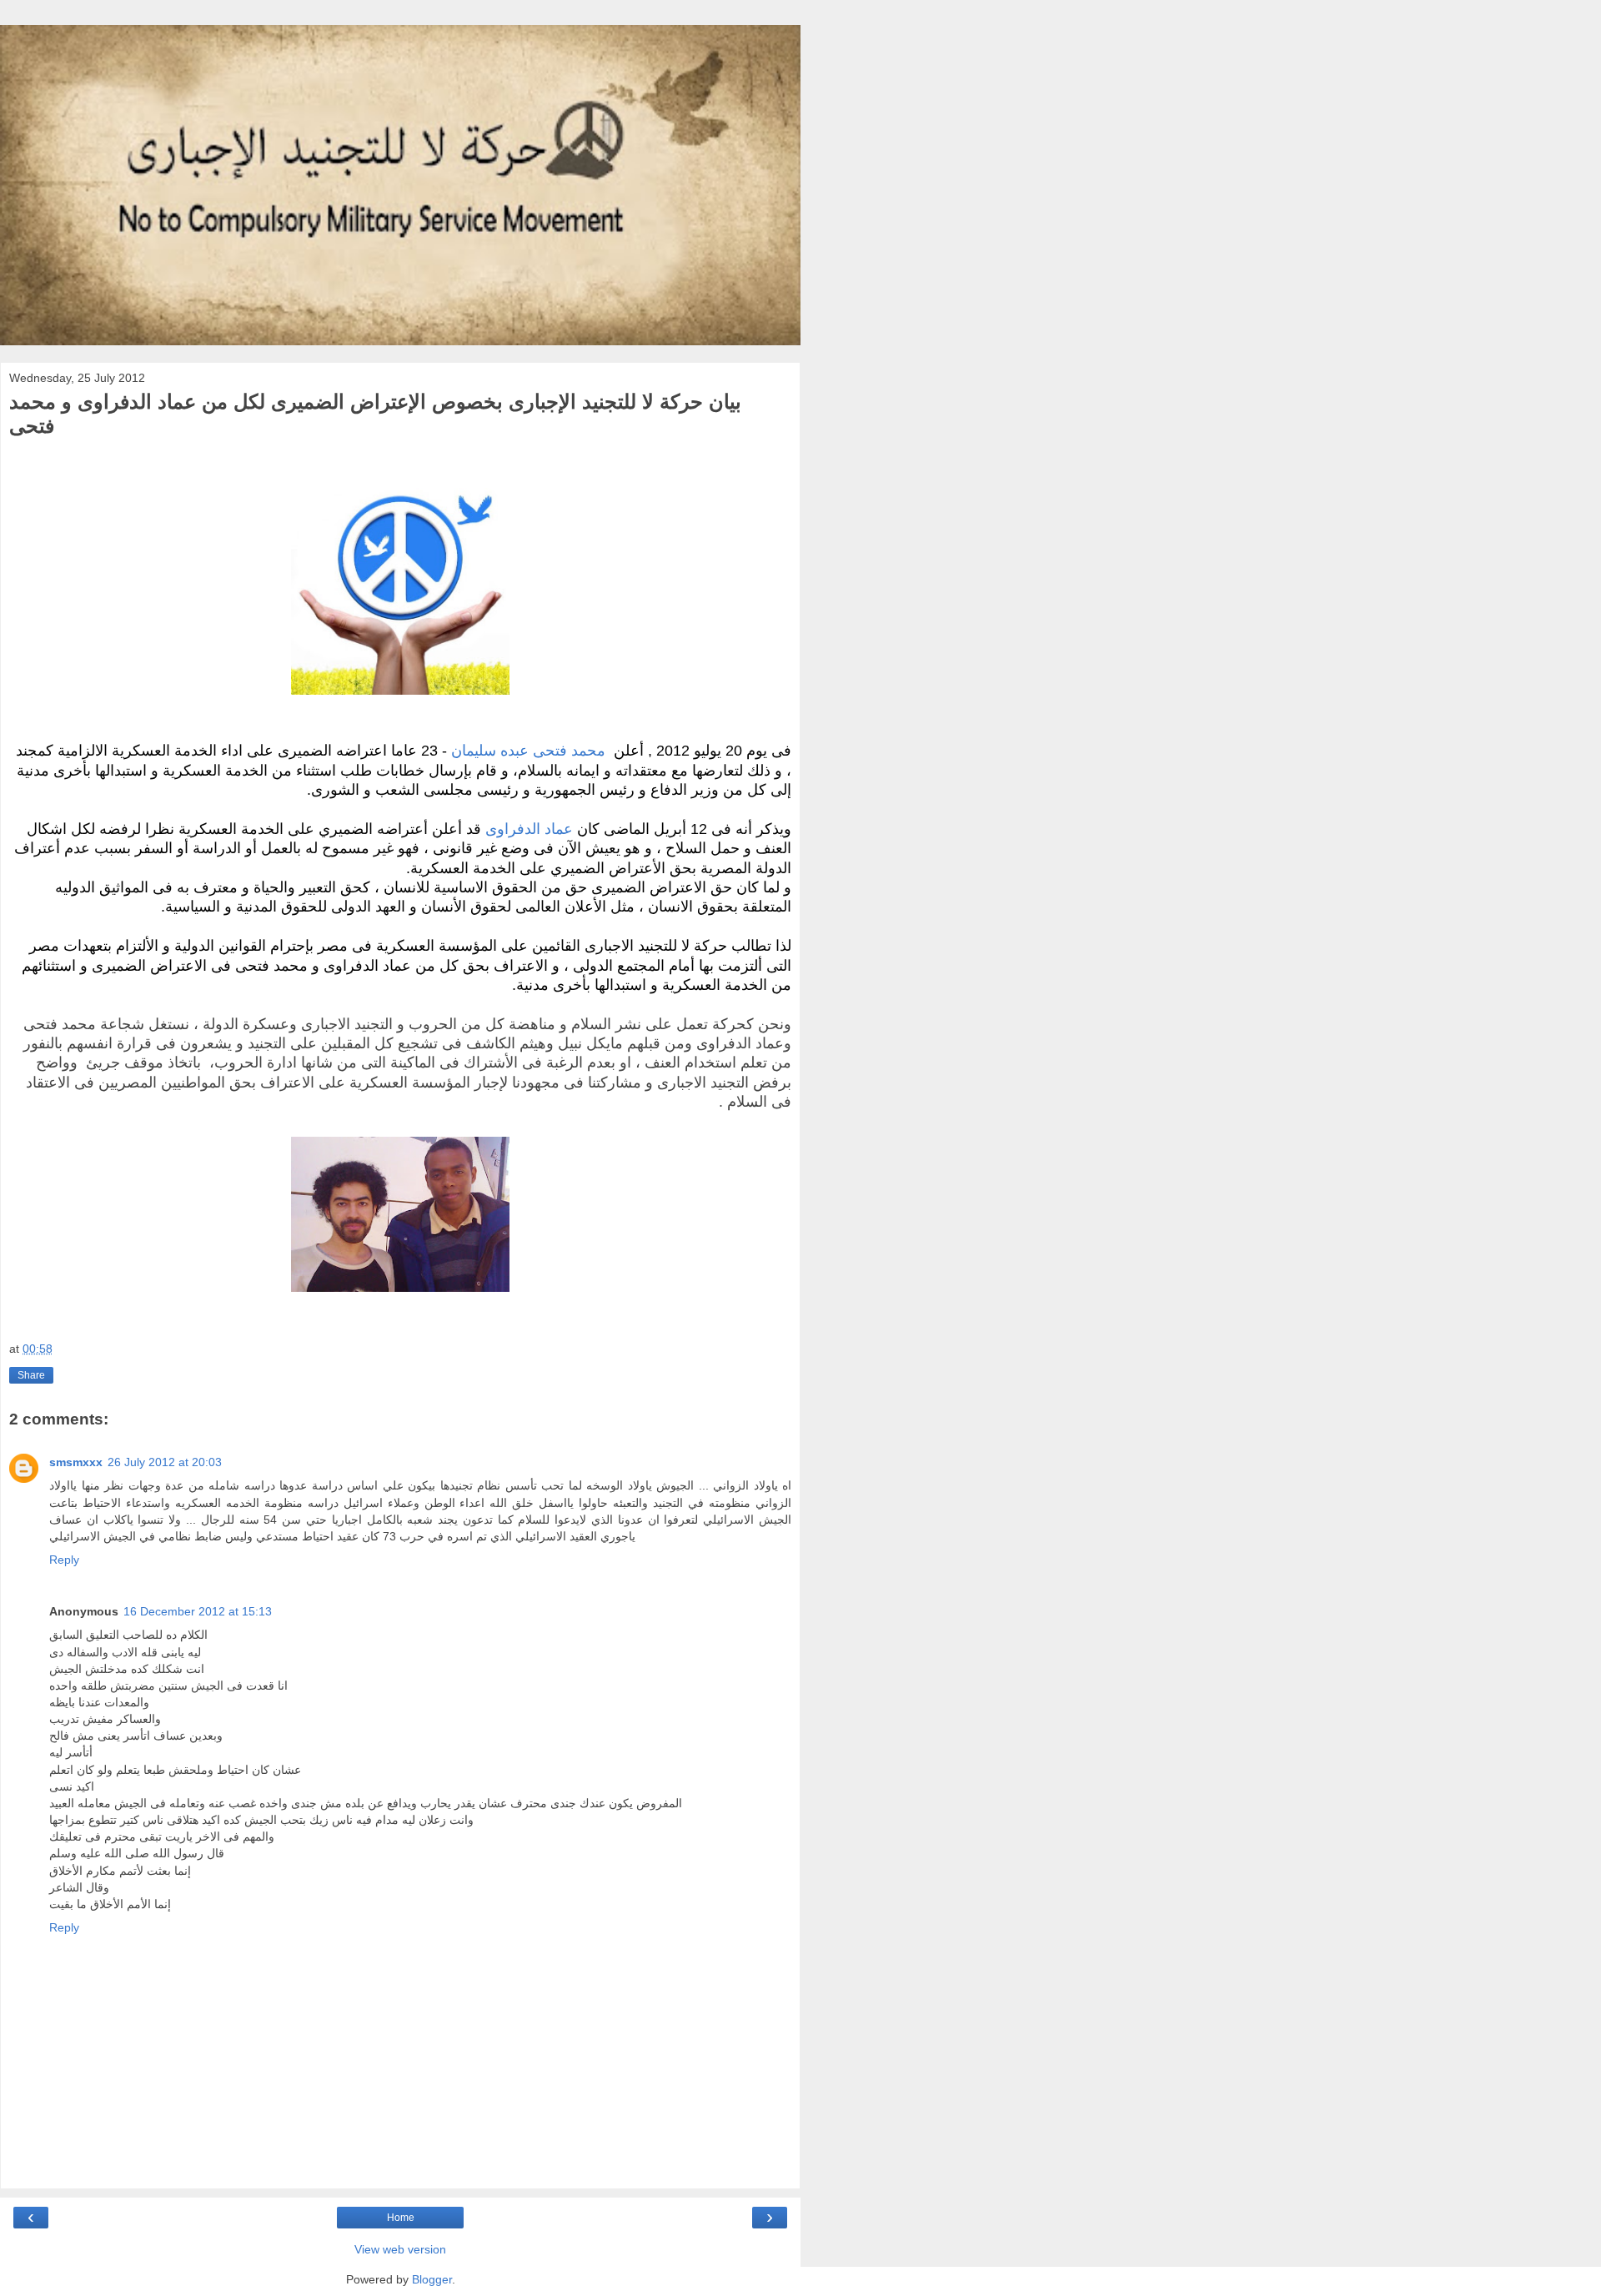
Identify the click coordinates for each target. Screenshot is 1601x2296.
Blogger (432, 2279)
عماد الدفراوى (529, 829)
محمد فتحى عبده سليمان (528, 751)
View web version (400, 2249)
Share (31, 1375)
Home (401, 2218)
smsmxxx (76, 1462)
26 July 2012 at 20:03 (165, 1462)
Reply (64, 1560)
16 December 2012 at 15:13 (198, 1611)
